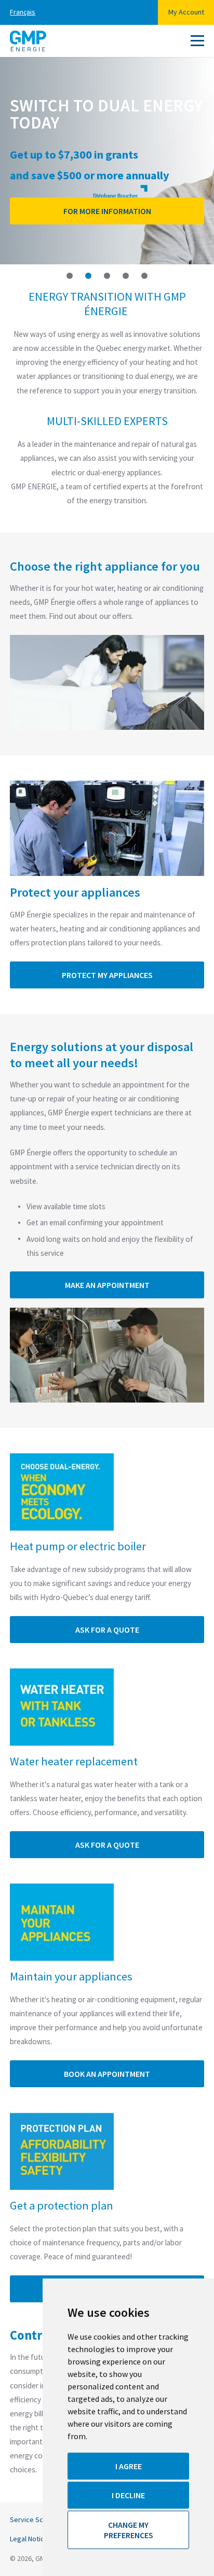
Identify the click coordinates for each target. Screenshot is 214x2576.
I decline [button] (128, 2495)
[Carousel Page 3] (107, 276)
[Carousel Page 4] (126, 276)
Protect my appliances (107, 975)
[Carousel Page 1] (70, 276)
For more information (107, 211)
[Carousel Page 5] (144, 276)
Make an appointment (107, 1285)
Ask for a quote (107, 1845)
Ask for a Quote (107, 1630)
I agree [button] (129, 2466)
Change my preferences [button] (129, 2530)
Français (23, 12)
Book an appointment (107, 2074)
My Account (186, 12)
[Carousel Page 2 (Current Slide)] (88, 276)
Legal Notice (29, 2539)
